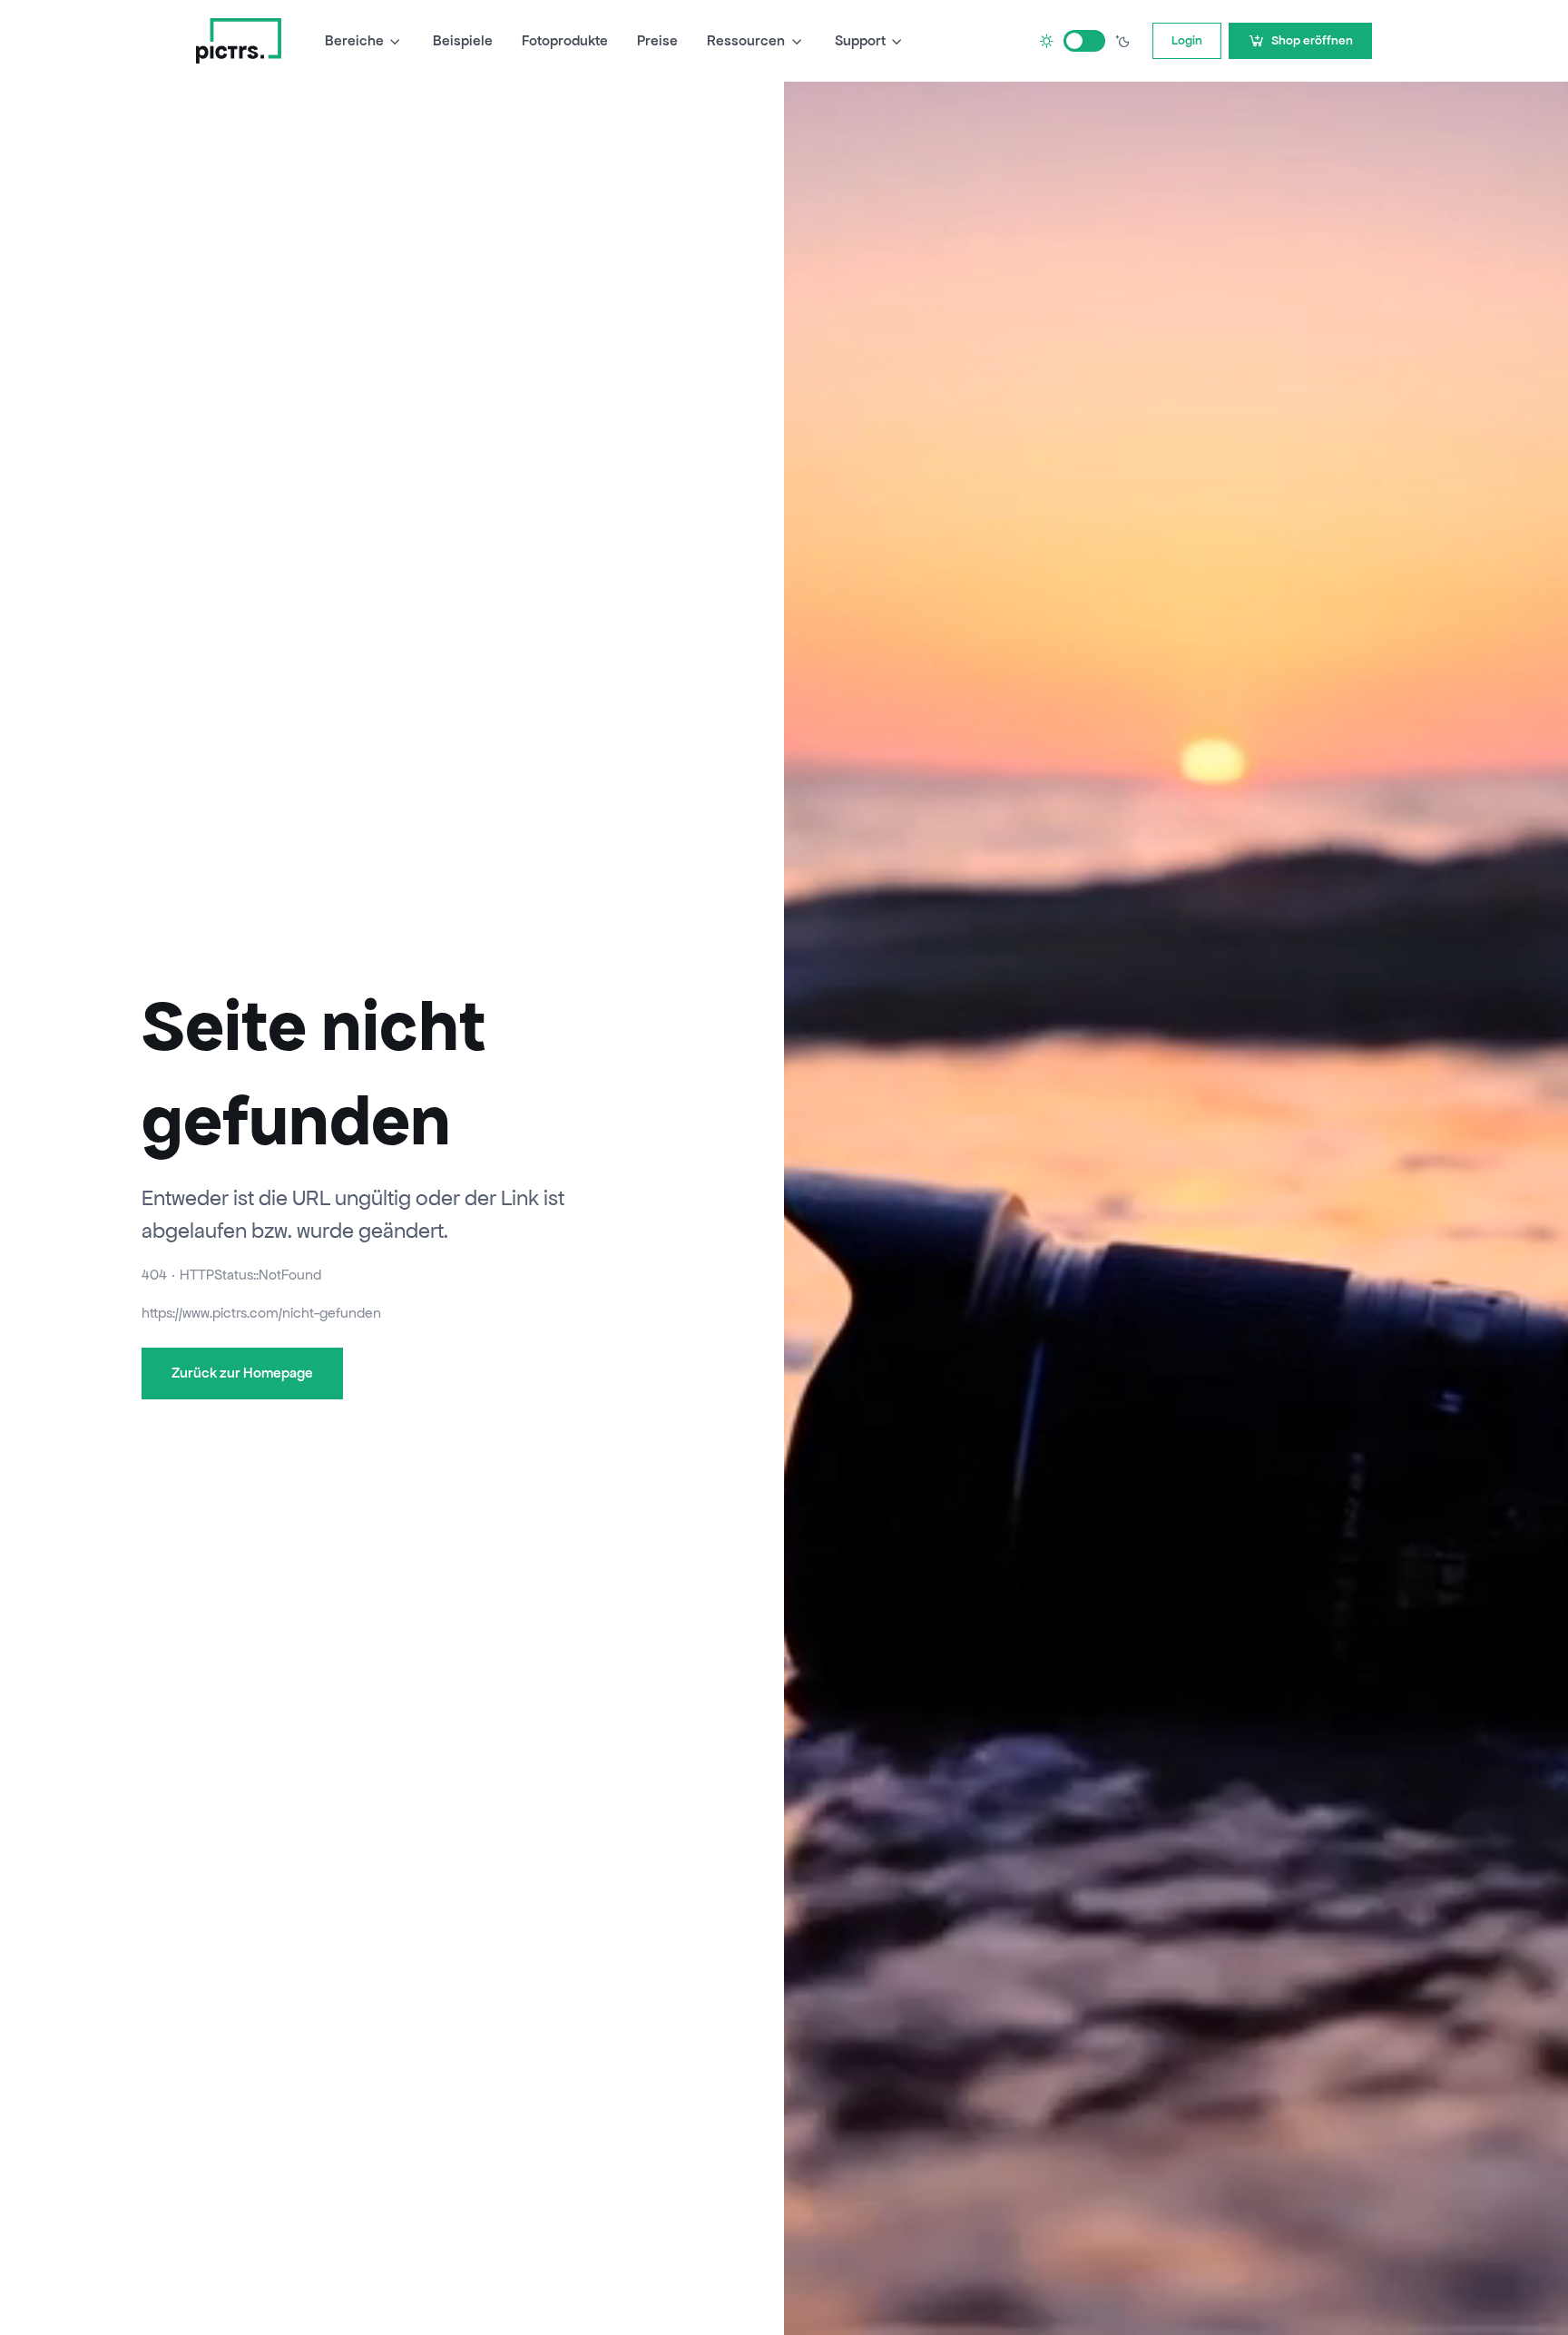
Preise (657, 40)
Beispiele (463, 40)
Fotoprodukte (565, 40)
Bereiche (354, 40)
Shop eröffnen (1312, 40)
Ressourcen (746, 40)
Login (1187, 40)
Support (860, 40)
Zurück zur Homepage (242, 1373)
